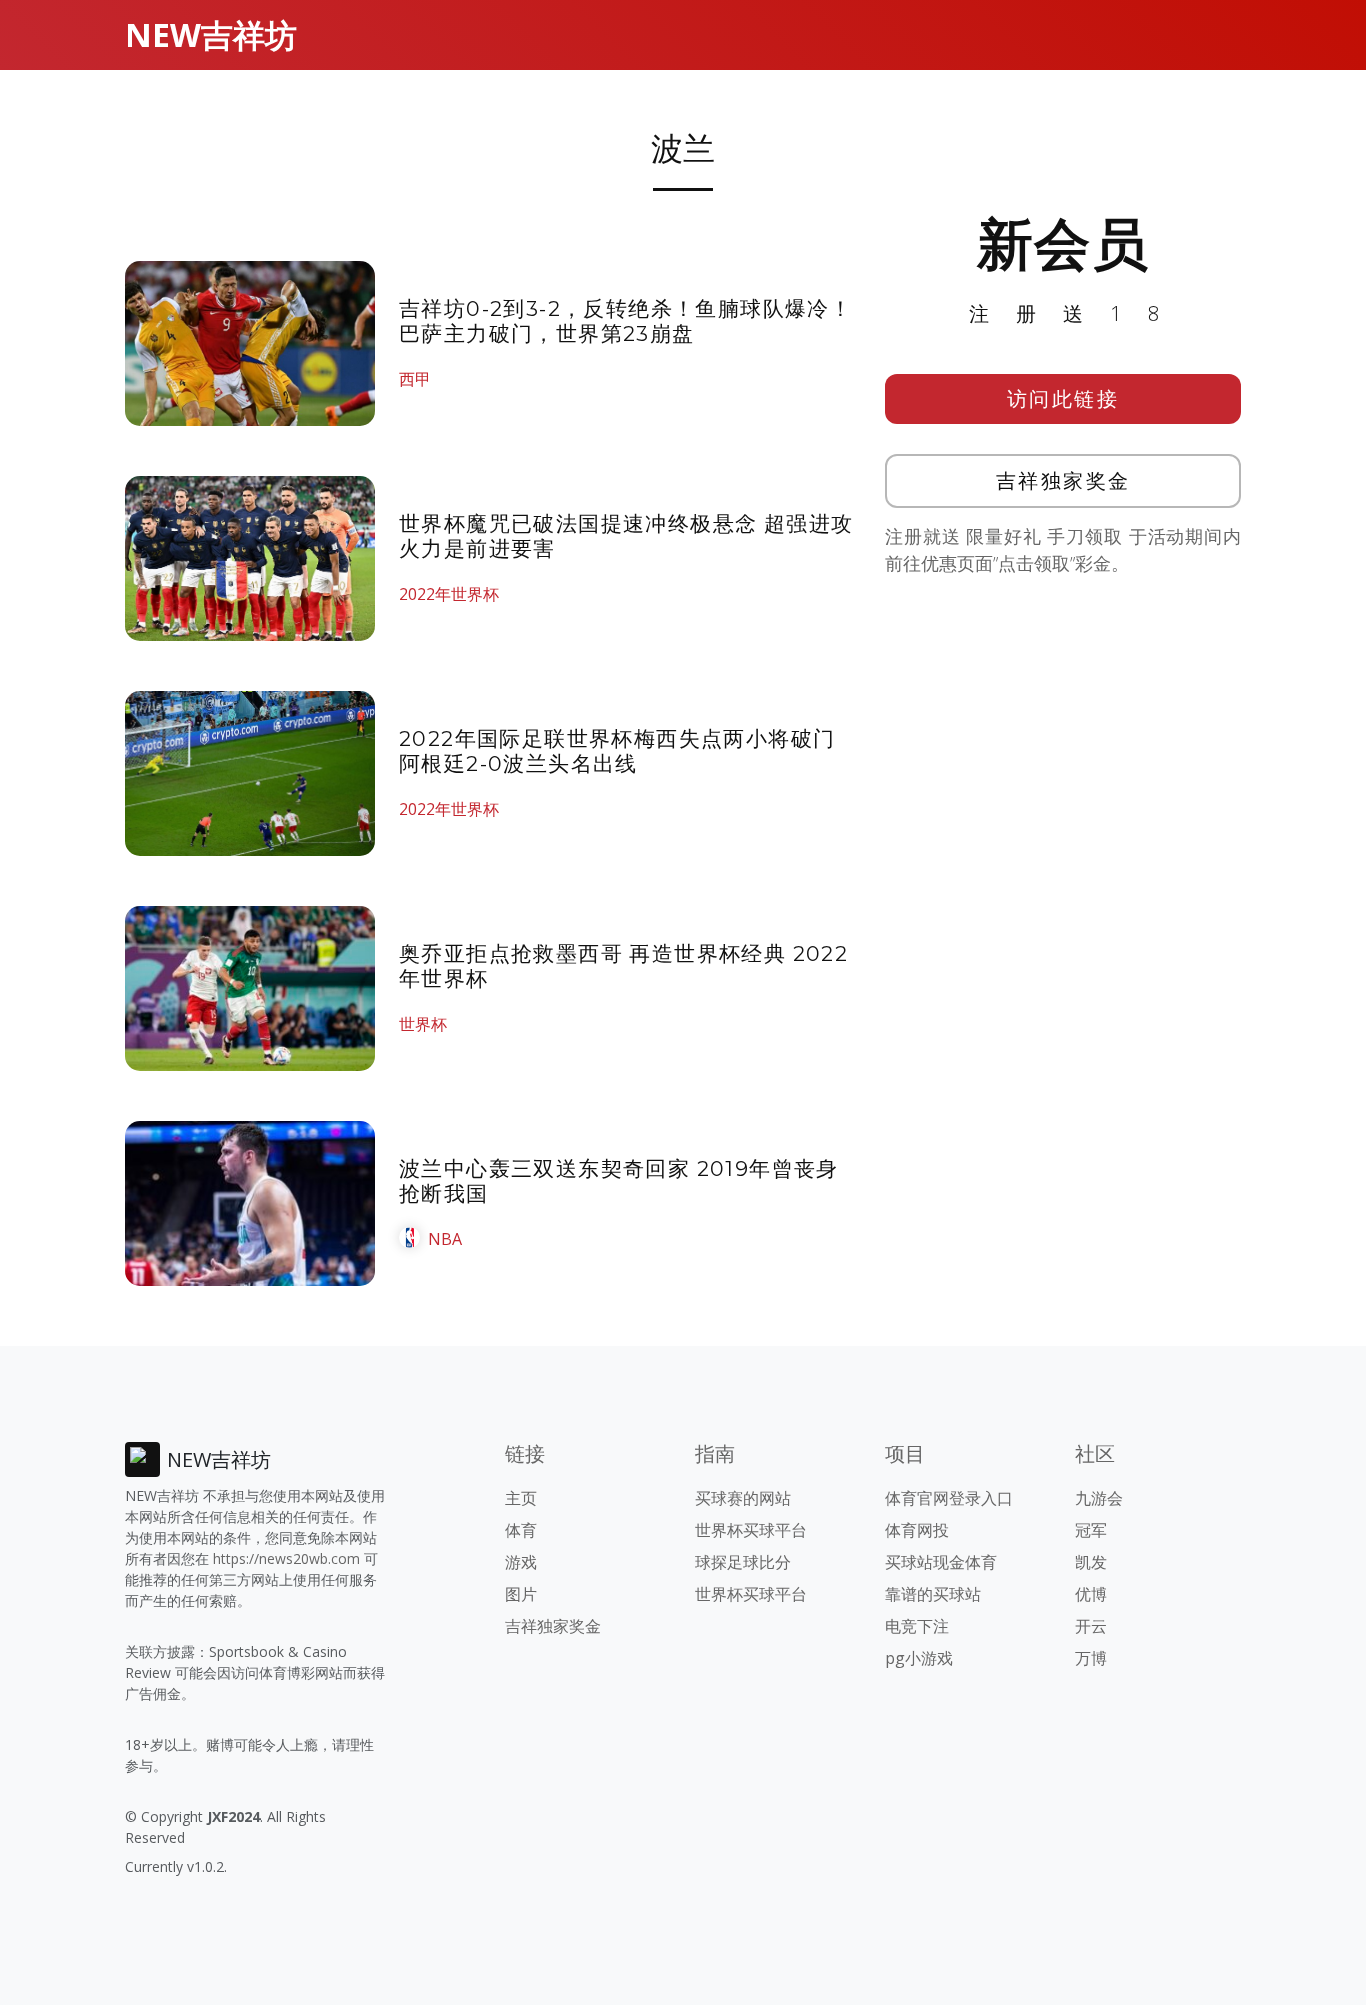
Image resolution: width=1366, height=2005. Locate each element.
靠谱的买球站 (933, 1594)
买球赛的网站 (743, 1498)
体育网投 (917, 1530)
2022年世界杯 (449, 594)
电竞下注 (917, 1626)
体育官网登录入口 (949, 1498)
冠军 (1091, 1530)
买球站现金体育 (941, 1562)
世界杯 (423, 1024)
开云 (1091, 1626)
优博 (1091, 1594)
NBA (445, 1239)
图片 (521, 1594)
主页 (521, 1498)
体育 (521, 1530)
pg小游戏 (919, 1658)
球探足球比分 (743, 1562)
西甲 (415, 379)
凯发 (1091, 1562)
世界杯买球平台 (751, 1530)
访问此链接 (1063, 398)
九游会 (1099, 1498)
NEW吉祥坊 (211, 34)
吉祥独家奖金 (1063, 480)
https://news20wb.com (286, 1558)
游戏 (521, 1562)
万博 (1091, 1658)
